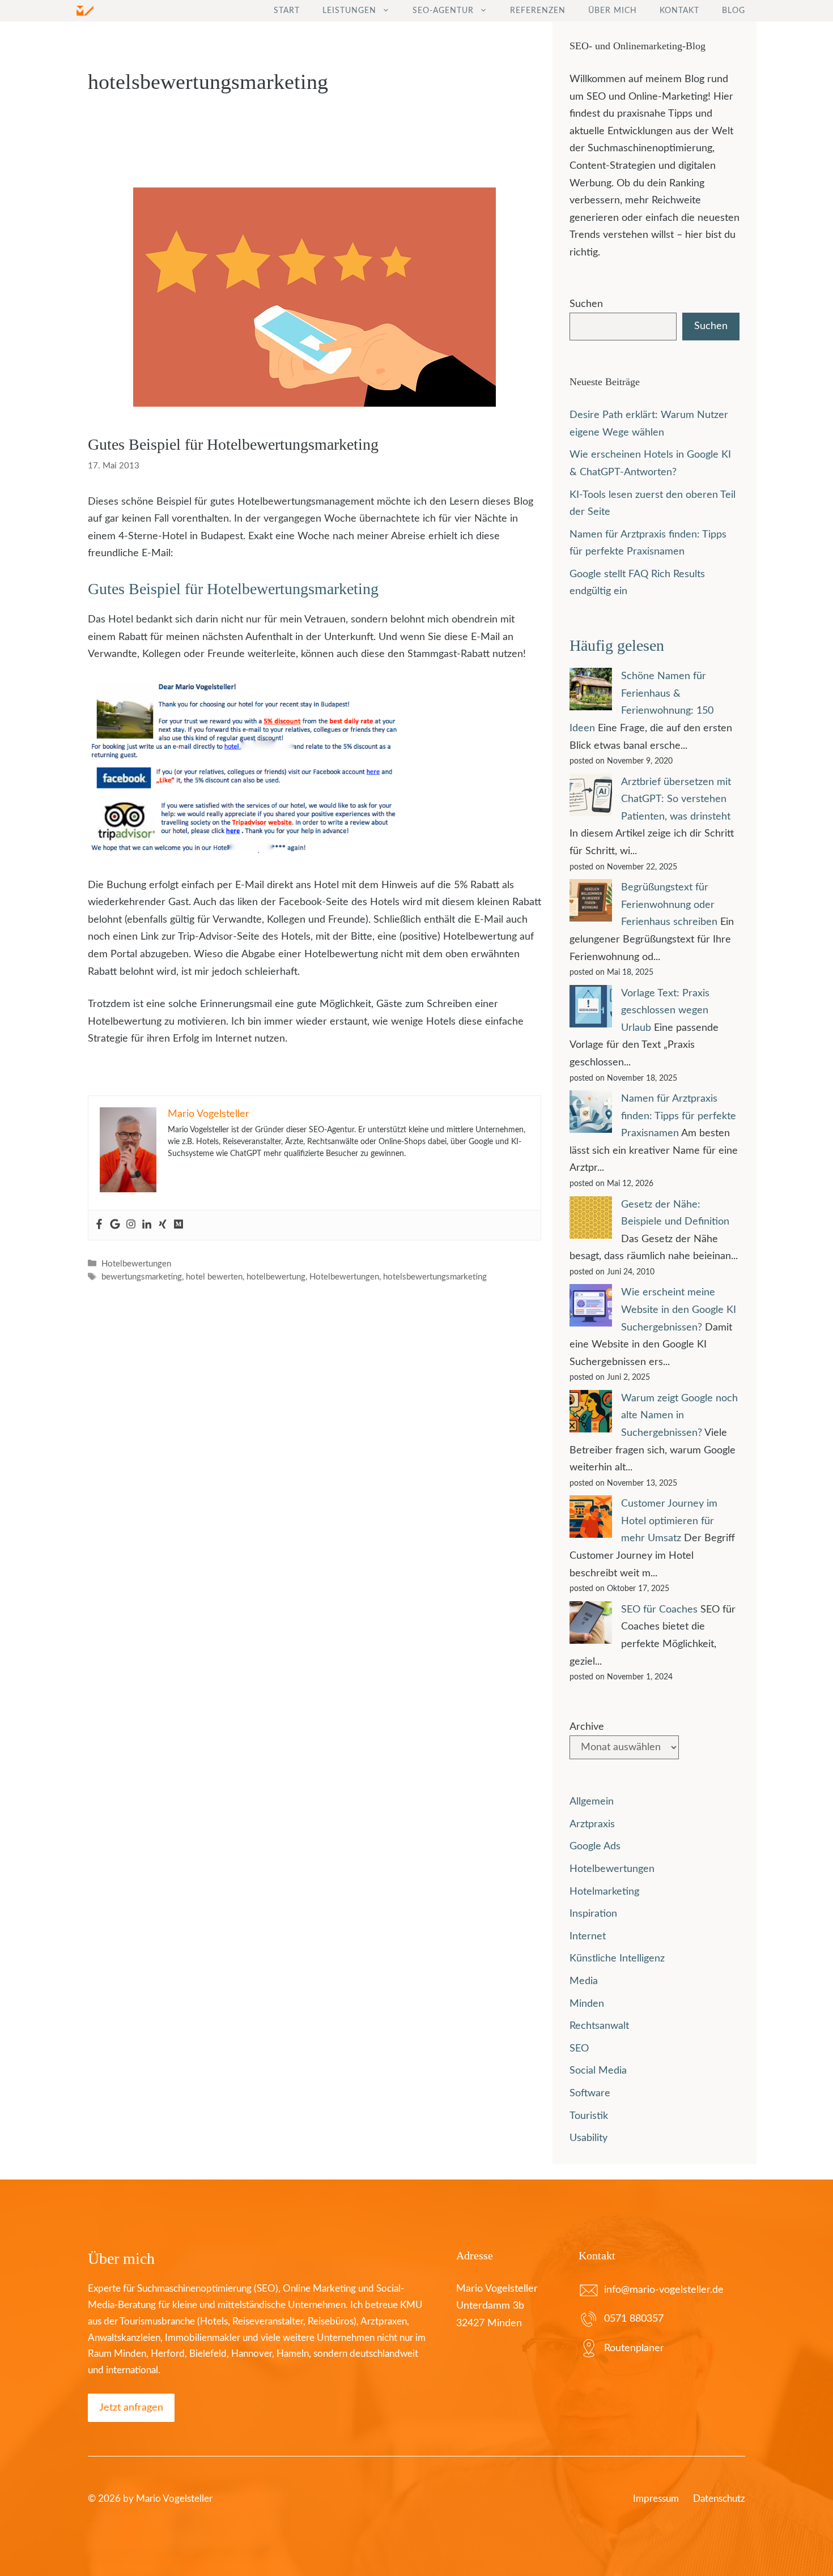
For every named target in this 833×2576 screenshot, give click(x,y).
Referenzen (538, 11)
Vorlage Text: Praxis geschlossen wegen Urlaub (665, 1011)
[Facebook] (99, 1225)
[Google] (115, 1225)
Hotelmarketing (604, 1892)
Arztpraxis (592, 1824)
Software (590, 2093)
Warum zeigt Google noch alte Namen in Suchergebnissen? (679, 1416)
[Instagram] (131, 1225)
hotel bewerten (214, 1277)
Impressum (656, 2499)
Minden (587, 2004)
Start (287, 11)
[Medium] (178, 1225)
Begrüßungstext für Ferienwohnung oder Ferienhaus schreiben (669, 905)
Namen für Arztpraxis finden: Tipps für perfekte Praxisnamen (679, 1116)
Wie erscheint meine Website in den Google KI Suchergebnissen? (679, 1310)
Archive (587, 1727)
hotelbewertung (276, 1277)
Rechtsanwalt (599, 2026)
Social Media (598, 2071)
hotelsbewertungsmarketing (435, 1277)
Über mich (613, 11)
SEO (579, 2049)
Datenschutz (719, 2499)
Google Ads (595, 1846)
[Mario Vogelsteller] (85, 11)
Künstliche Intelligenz (617, 1959)
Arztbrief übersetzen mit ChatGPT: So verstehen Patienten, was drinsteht (676, 799)
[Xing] (163, 1225)
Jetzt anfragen (131, 2408)
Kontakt (679, 11)
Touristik (589, 2116)
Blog (734, 11)
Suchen (586, 304)
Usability (588, 2138)
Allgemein (592, 1802)
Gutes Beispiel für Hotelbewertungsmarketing (233, 444)
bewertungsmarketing (142, 1277)
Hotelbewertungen (136, 1264)
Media (584, 1981)
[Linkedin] (147, 1225)
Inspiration (593, 1914)
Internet (588, 1937)
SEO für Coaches (659, 1610)
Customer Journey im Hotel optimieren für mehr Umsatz (669, 1521)
